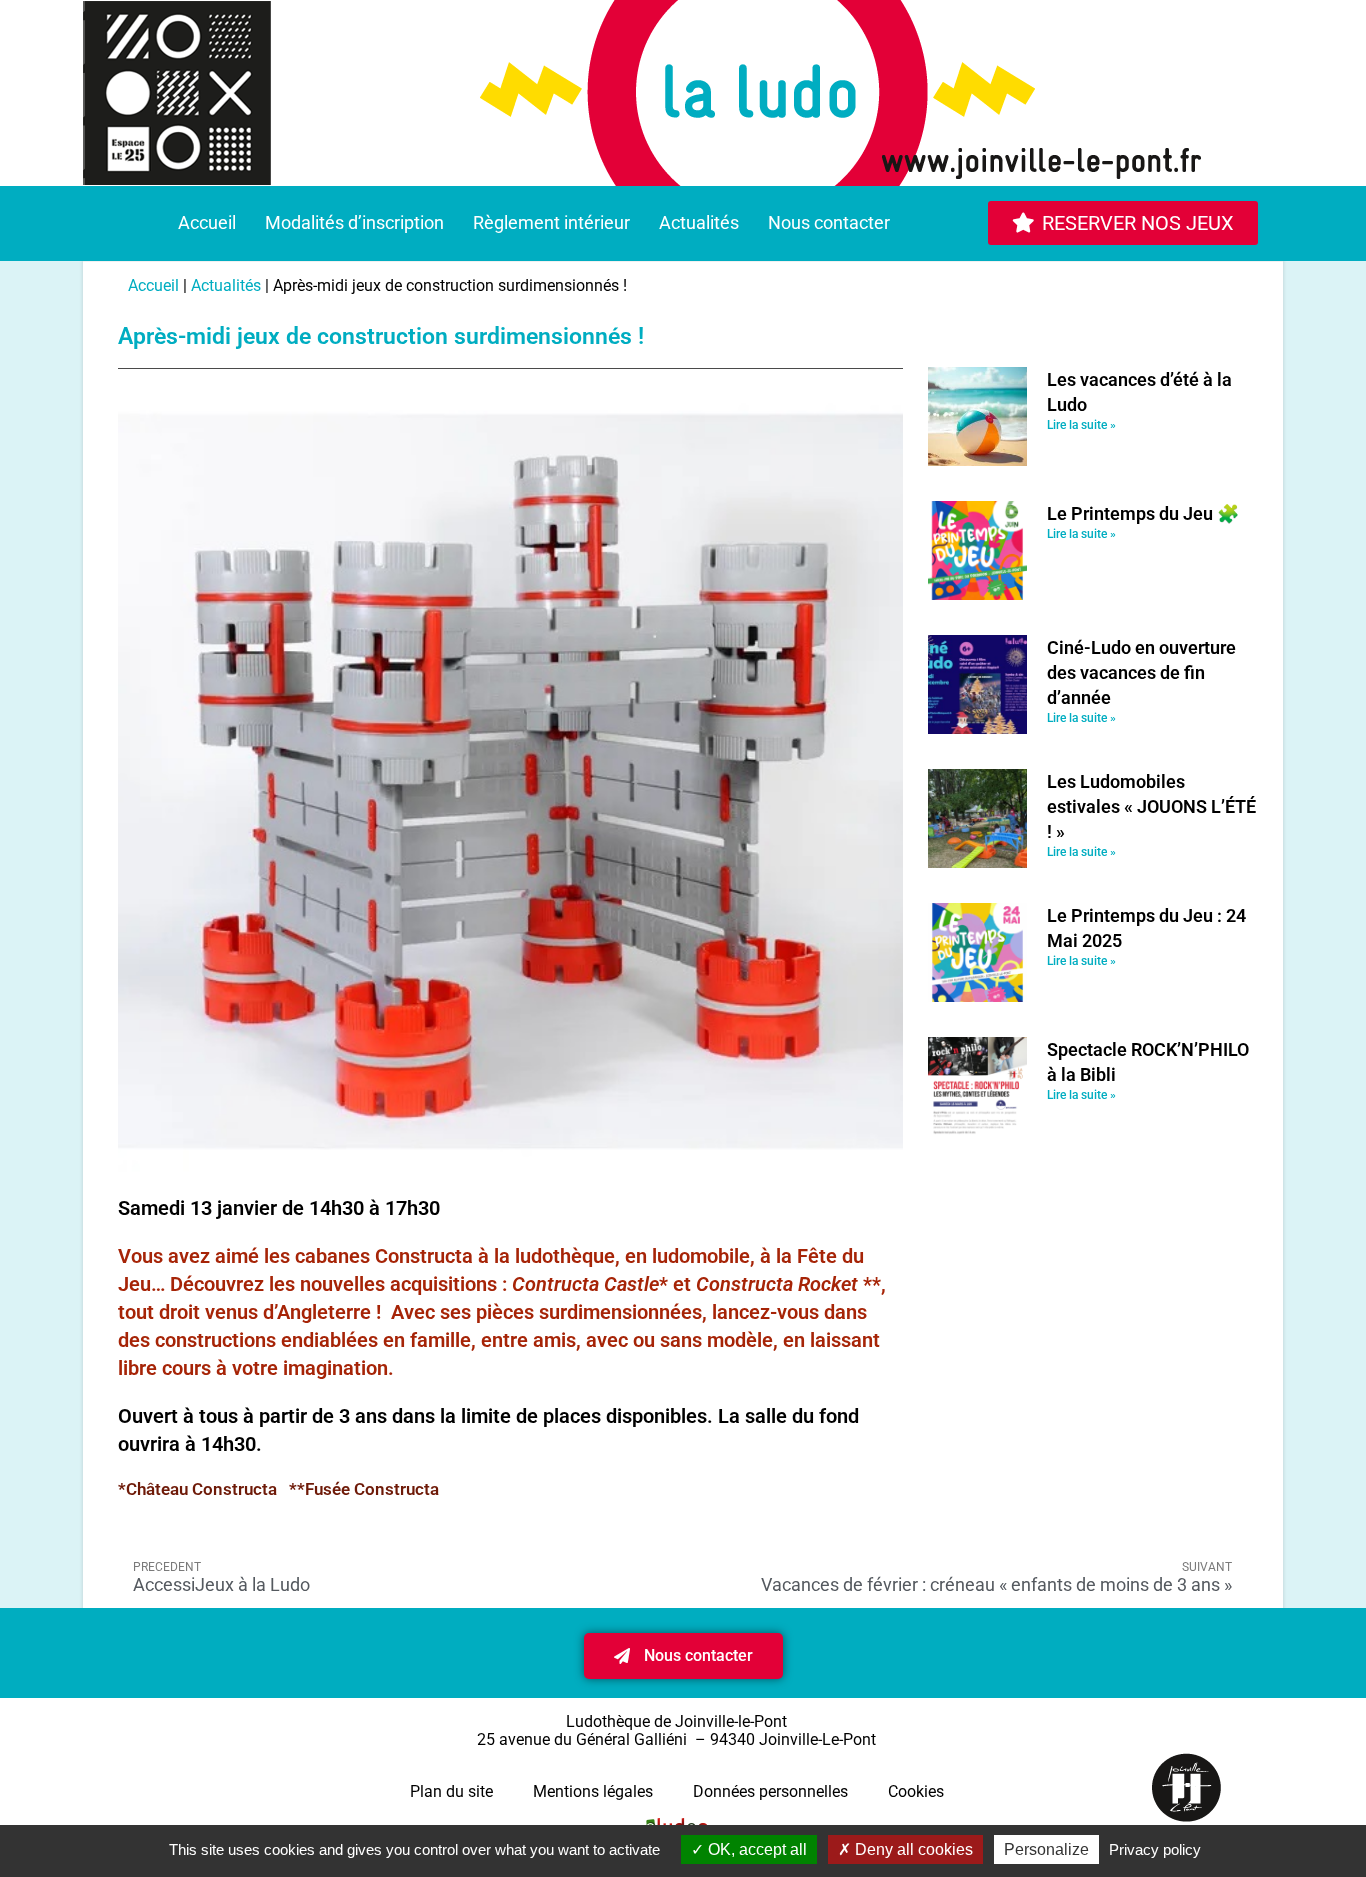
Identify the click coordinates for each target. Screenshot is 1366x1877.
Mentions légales (593, 1791)
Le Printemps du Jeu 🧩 (1143, 513)
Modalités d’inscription (354, 222)
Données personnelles (770, 1791)
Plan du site (451, 1791)
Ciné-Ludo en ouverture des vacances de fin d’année (1141, 672)
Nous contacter (829, 222)
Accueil (207, 222)
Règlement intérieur (551, 222)
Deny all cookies (912, 1849)
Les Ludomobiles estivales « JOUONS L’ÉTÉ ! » (1151, 806)
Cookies (916, 1791)
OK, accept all (755, 1849)
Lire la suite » (1081, 425)
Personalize (1046, 1849)
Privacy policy (1155, 1849)
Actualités (699, 222)
